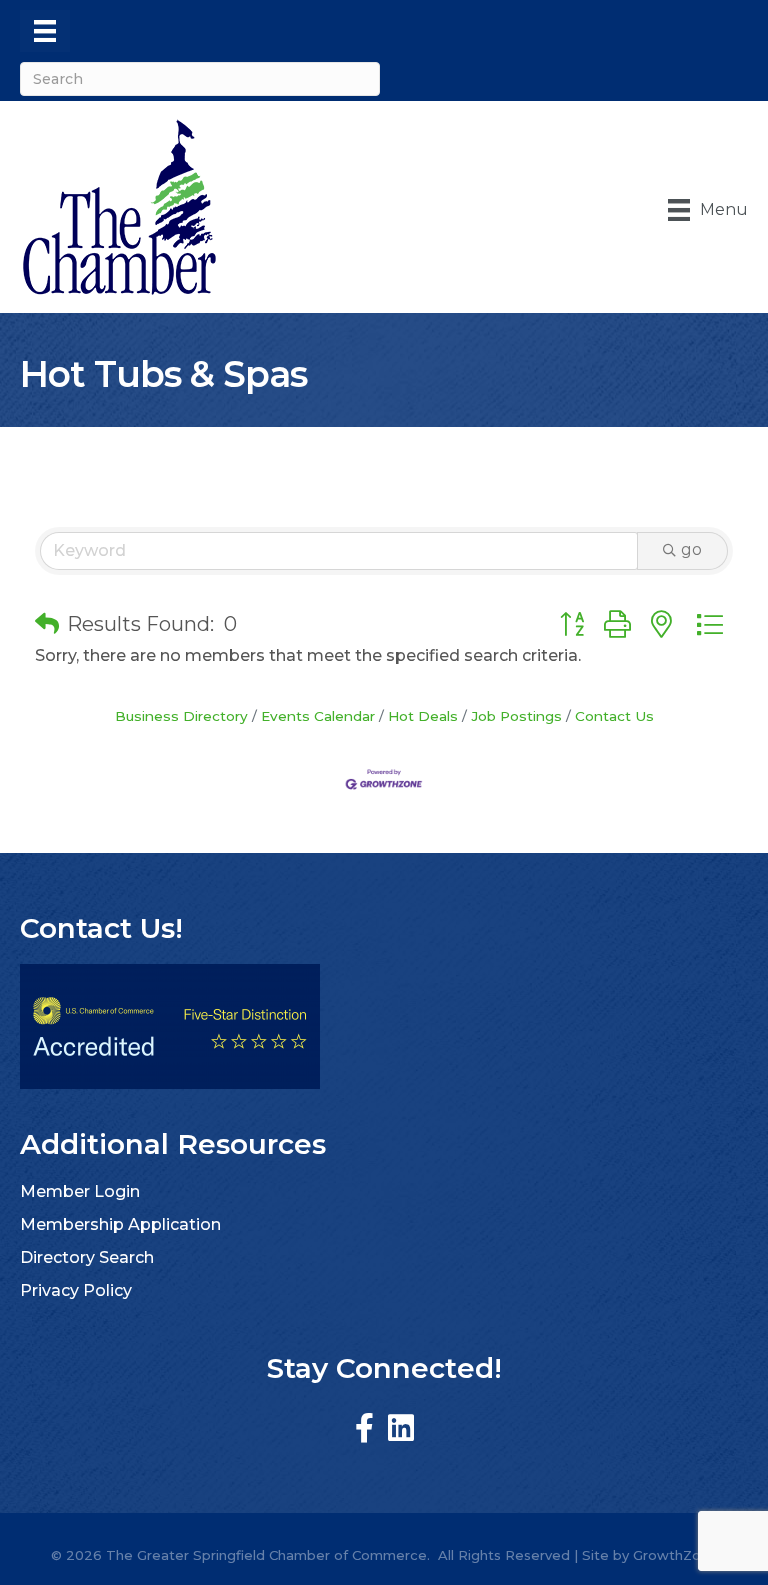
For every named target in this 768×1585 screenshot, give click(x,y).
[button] (47, 624)
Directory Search (87, 1257)
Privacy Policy (76, 1290)
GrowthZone (675, 1555)
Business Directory (181, 716)
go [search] (691, 549)
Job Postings (516, 716)
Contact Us (614, 716)
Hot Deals (423, 716)
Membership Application (120, 1224)
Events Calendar (318, 716)
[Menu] (45, 31)
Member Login (80, 1191)
